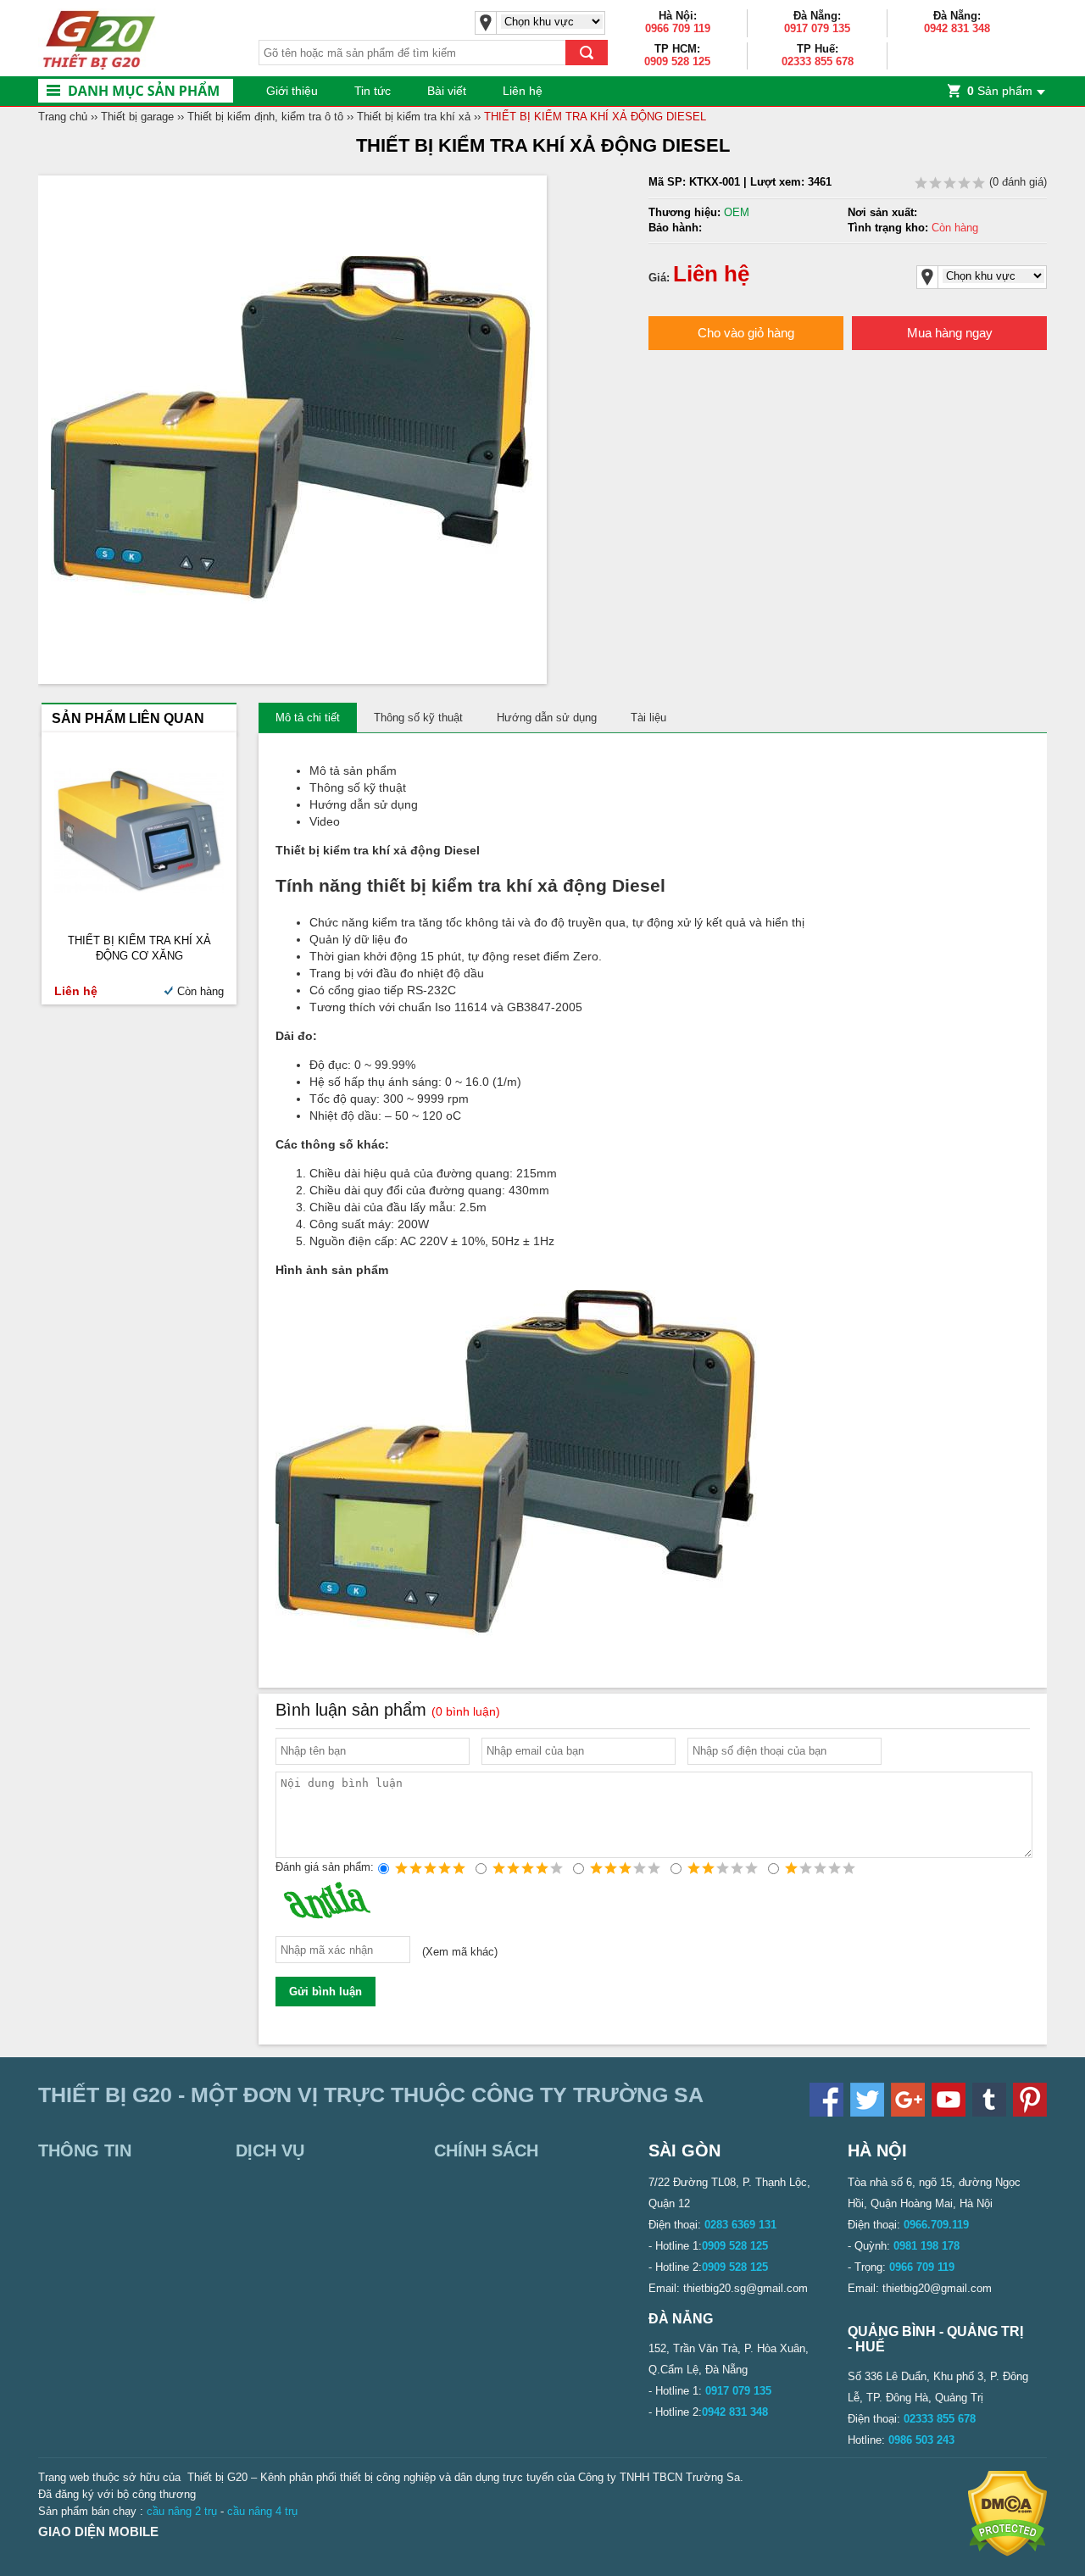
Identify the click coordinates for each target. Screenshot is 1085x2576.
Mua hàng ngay (950, 333)
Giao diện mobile (98, 2531)
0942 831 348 (957, 28)
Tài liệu (648, 718)
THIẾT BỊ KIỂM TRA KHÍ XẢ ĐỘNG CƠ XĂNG (139, 948)
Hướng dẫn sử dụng (547, 718)
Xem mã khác (460, 1953)
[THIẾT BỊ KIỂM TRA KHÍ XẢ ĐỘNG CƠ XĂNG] (139, 889)
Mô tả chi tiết (308, 718)
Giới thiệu (292, 91)
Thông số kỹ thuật (418, 718)
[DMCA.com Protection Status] (1007, 2553)
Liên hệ (523, 91)
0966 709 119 (678, 28)
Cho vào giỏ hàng (746, 333)
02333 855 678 (818, 61)
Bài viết (447, 91)
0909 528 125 (677, 61)
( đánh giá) (1016, 182)
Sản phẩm (1000, 91)
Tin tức (373, 91)
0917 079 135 (817, 28)
